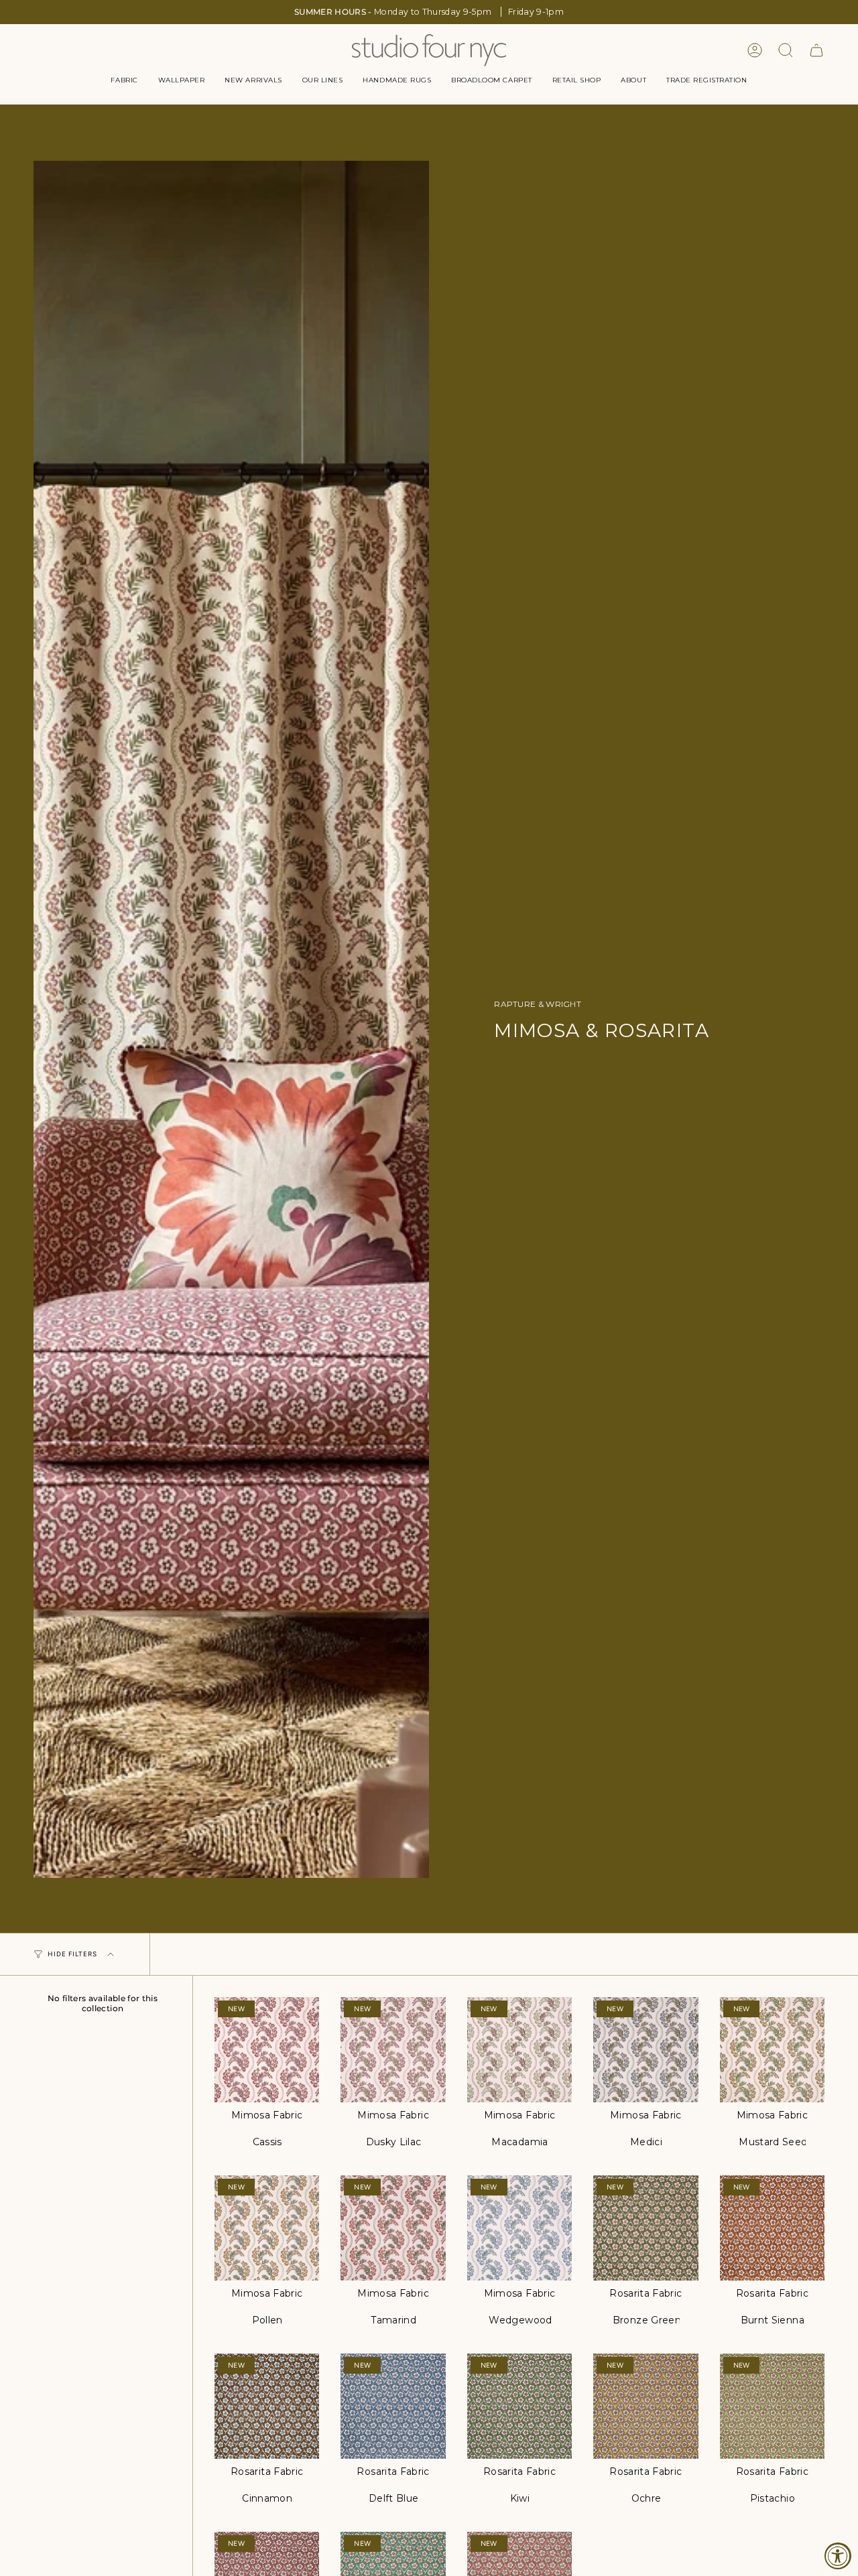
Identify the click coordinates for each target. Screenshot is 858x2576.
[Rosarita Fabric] (646, 2228)
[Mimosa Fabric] (267, 2049)
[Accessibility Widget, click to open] (838, 2556)
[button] (124, 80)
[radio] (267, 2143)
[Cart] (816, 50)
